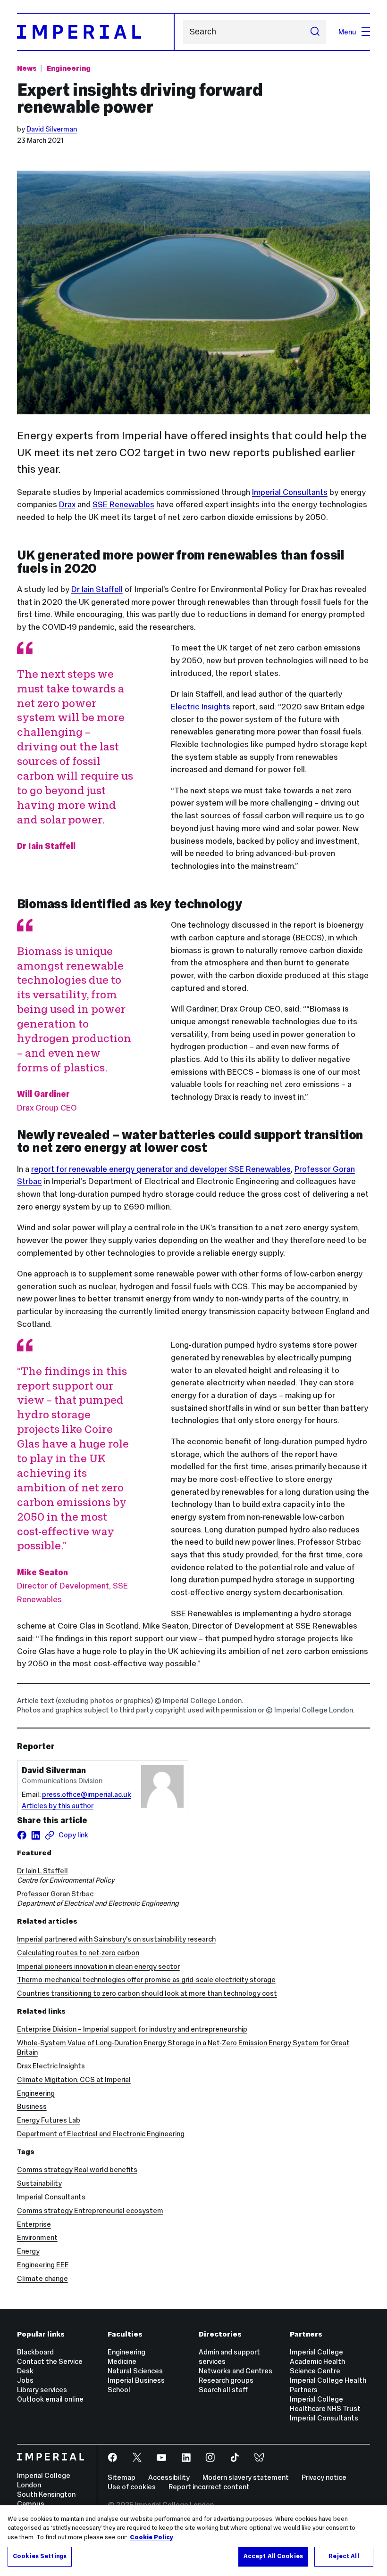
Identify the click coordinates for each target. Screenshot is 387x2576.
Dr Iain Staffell (97, 589)
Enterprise (34, 2224)
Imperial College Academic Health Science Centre (317, 2361)
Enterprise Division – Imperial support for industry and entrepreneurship (132, 2029)
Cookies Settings (40, 2556)
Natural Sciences (135, 2371)
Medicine (122, 2361)
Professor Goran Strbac (55, 1894)
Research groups (226, 2380)
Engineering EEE (43, 2265)
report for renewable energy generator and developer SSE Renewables (161, 1169)
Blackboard (35, 2352)
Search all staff (223, 2390)
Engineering (69, 68)
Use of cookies (132, 2487)
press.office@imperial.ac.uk (87, 1794)
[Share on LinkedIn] (36, 1835)
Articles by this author (58, 1806)
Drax (67, 504)
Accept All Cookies (273, 2556)
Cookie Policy (151, 2537)
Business (32, 2106)
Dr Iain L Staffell (42, 1871)
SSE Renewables (123, 504)
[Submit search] (315, 32)
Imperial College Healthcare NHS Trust (325, 2404)
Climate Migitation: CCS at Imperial (74, 2079)
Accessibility (169, 2477)
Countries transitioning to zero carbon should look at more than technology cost (147, 1993)
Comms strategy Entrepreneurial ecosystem (90, 2210)
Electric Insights (201, 707)
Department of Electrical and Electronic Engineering (101, 2134)
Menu (347, 32)
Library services (42, 2390)
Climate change (42, 2278)
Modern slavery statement (246, 2477)
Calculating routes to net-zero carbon (78, 1953)
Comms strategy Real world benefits (77, 2169)
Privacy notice (324, 2477)
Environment (37, 2237)
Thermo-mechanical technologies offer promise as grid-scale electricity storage (146, 1979)
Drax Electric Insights (51, 2066)
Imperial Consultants (290, 492)
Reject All (344, 2556)
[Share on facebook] (22, 1835)
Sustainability (39, 2183)
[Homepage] (96, 32)
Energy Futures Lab (49, 2120)
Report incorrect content (209, 2487)
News (27, 68)
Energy (28, 2251)
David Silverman (52, 129)
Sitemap (122, 2477)
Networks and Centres (236, 2371)
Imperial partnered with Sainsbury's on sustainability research (116, 1939)
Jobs (25, 2380)
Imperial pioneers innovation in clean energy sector (98, 1966)
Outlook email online (50, 2399)
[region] (193, 2541)
